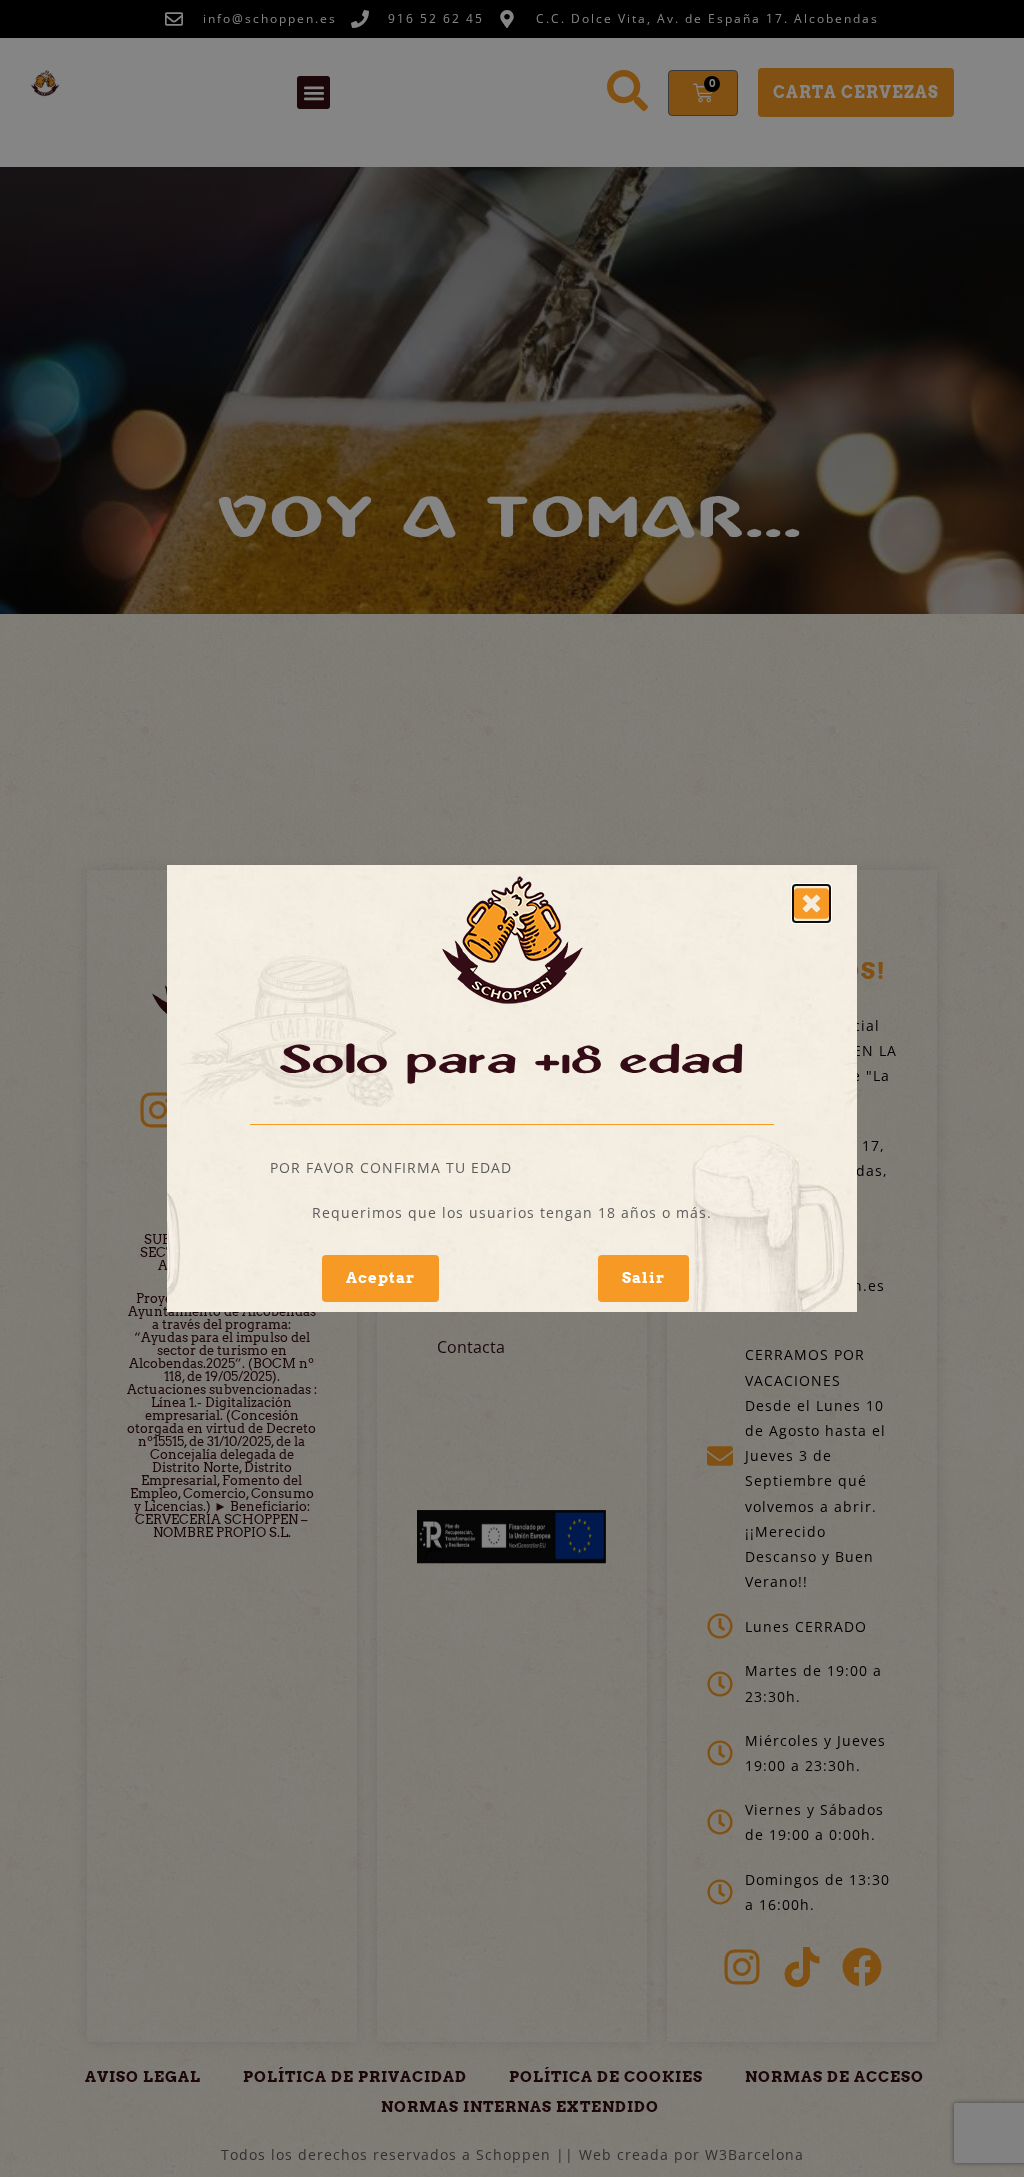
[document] (512, 1088)
